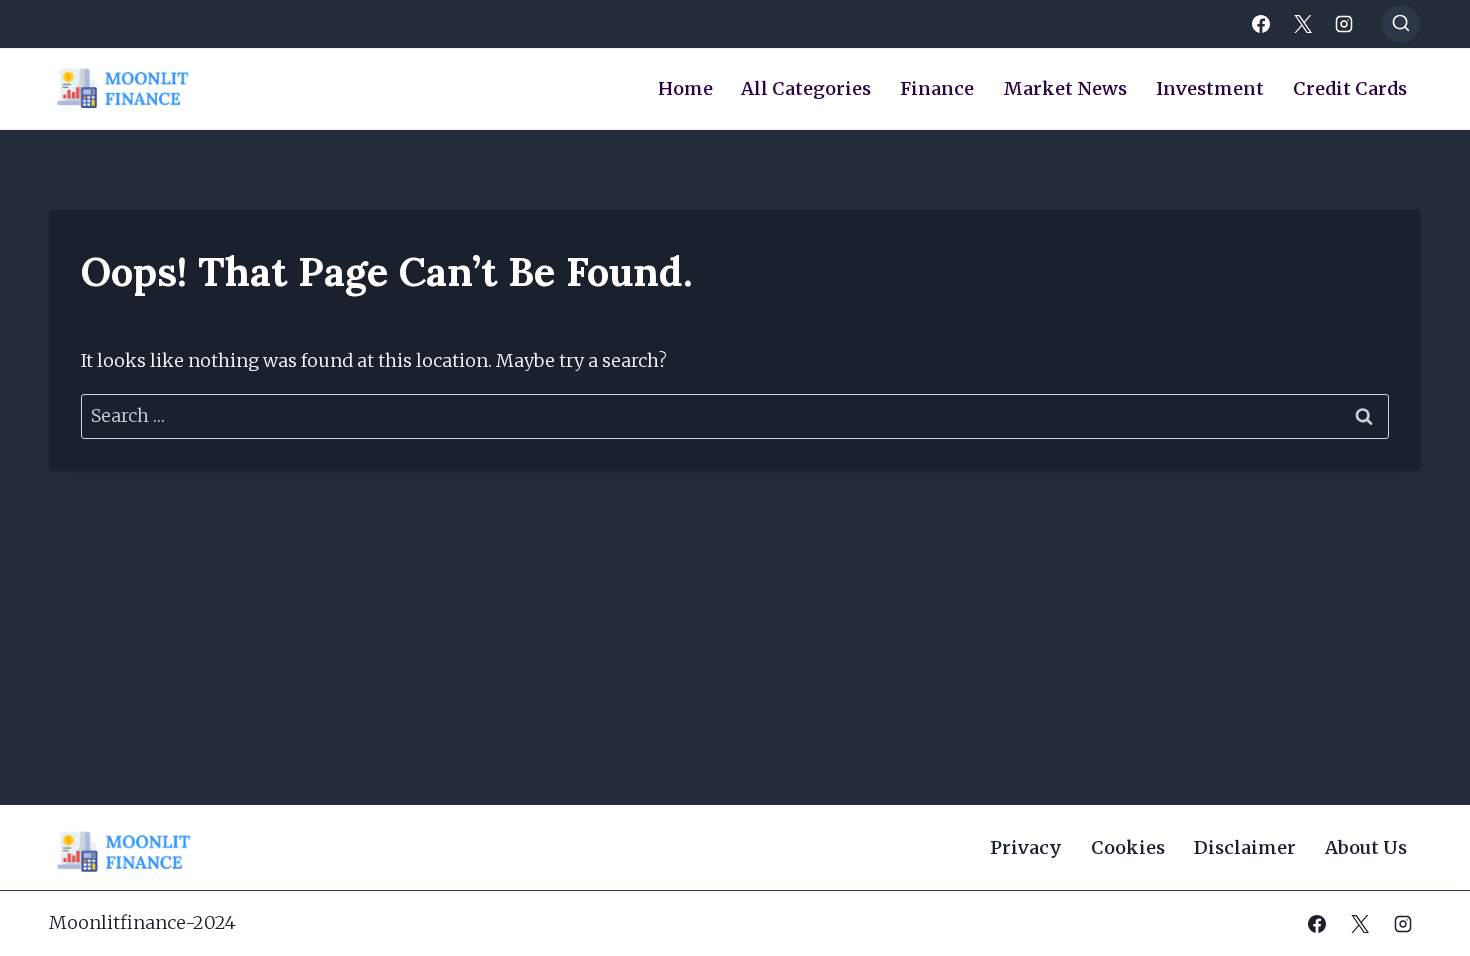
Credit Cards (1350, 88)
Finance (937, 88)
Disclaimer (1245, 847)
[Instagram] (1344, 24)
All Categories (806, 88)
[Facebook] (1261, 24)
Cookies (1128, 847)
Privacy (1026, 847)
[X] (1303, 24)
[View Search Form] (1401, 24)
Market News (1065, 88)
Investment (1210, 88)
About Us (1366, 847)
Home (685, 88)
